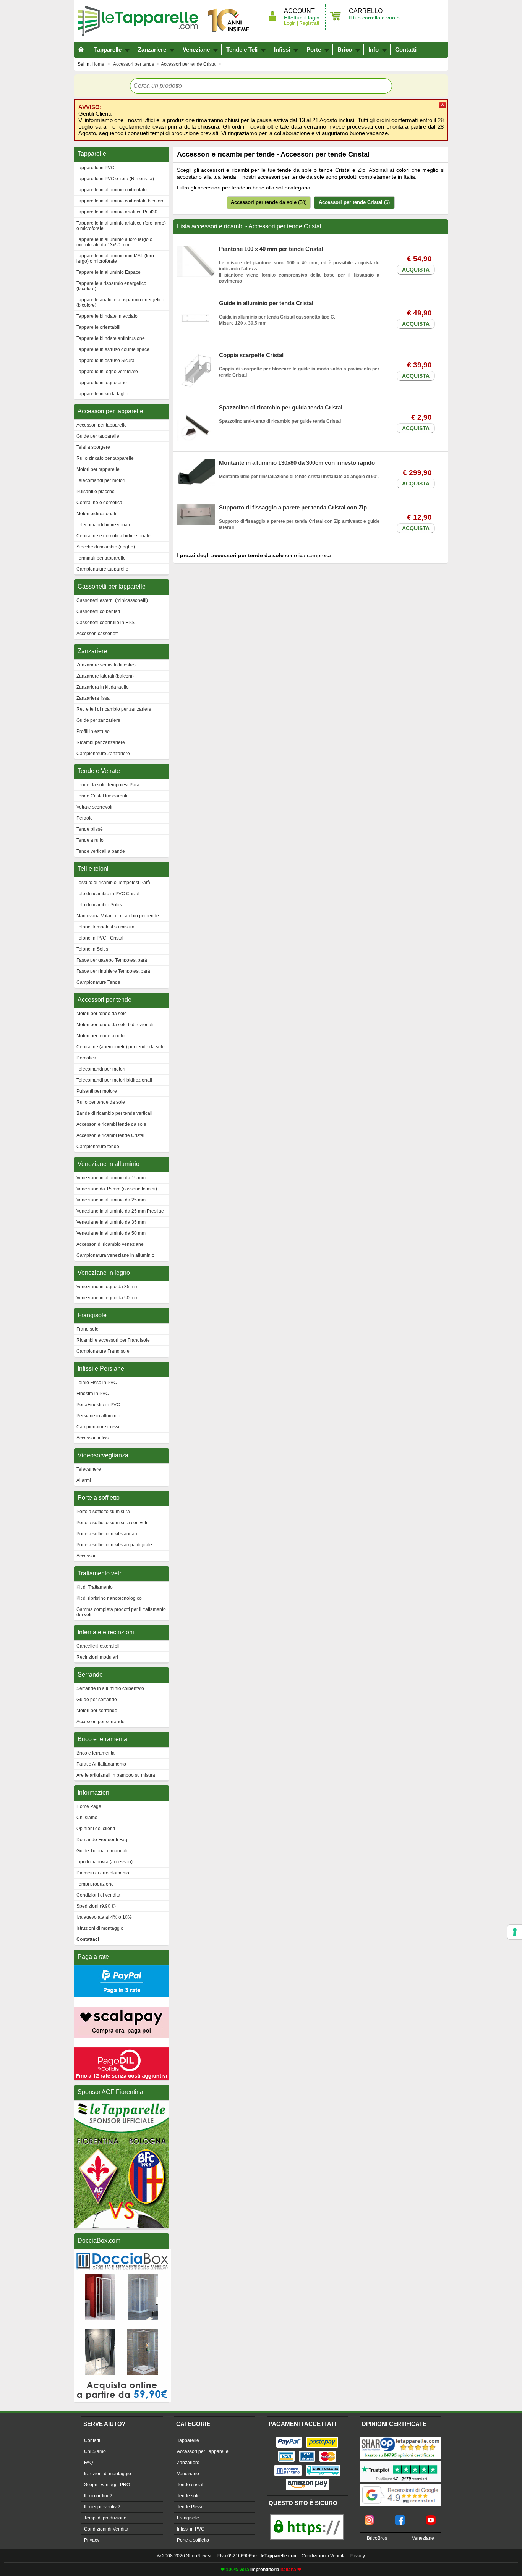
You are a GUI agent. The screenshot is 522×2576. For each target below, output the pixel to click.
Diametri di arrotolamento (103, 1873)
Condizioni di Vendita (106, 2529)
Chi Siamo (95, 2451)
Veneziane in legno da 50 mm (107, 1298)
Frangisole (88, 1329)
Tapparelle (141, 21)
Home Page (89, 1806)
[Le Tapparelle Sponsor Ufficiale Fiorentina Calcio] (122, 2104)
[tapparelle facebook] (400, 2518)
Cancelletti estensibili (99, 1646)
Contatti (406, 49)
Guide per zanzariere (98, 720)
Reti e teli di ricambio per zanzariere (114, 709)
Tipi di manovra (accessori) (105, 1862)
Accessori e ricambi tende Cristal (110, 1135)
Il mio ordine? (98, 2496)
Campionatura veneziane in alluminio (115, 1255)
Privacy (92, 2540)
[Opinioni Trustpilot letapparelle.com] (400, 2461)
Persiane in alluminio (98, 1416)
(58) (269, 202)
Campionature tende (98, 1147)
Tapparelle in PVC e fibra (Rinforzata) (115, 179)
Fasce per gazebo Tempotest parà (112, 960)
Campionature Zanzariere (103, 754)
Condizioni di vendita (98, 1895)
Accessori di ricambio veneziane (110, 1244)
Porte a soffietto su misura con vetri (113, 1523)
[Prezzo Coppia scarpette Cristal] (196, 355)
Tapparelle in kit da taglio (102, 394)
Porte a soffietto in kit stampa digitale (114, 1545)
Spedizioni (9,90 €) (96, 1906)
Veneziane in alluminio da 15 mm (111, 1178)
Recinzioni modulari (97, 1657)
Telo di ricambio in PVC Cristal (108, 894)
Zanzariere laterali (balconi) (105, 676)
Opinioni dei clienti (96, 1829)
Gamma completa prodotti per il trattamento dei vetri (121, 1612)
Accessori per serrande (101, 1722)
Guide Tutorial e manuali (102, 1851)
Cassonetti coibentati (98, 611)
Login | (291, 23)
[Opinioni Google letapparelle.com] (400, 2485)
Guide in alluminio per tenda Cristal (266, 303)
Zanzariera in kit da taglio (103, 687)
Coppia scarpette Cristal (251, 355)
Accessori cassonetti (98, 634)
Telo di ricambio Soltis (99, 905)
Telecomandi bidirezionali (103, 525)
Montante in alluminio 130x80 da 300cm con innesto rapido (297, 463)
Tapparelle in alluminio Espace (109, 272)
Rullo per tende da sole (101, 1102)
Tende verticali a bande (101, 851)
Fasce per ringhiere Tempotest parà (113, 971)
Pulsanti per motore (97, 1091)
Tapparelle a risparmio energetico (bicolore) (111, 286)
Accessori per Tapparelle (203, 2451)
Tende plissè (90, 829)
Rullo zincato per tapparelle (105, 458)
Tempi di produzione (105, 2518)
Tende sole (188, 2496)
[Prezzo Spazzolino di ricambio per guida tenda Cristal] (196, 407)
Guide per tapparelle (98, 436)
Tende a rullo (90, 840)
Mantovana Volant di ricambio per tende (118, 916)
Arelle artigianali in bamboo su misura (116, 1775)
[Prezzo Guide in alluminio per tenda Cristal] (196, 303)
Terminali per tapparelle (101, 558)
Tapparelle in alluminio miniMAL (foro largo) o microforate (115, 259)
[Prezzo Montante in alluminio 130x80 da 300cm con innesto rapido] (196, 462)
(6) (354, 202)
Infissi (282, 49)
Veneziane (196, 49)
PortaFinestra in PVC (98, 1405)
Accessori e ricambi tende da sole (111, 1124)
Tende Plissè (190, 2507)
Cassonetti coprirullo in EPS (105, 623)
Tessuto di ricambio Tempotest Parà (113, 883)
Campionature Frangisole (103, 1351)
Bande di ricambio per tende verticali (114, 1113)
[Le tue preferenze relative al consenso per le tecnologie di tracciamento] (515, 1932)
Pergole (85, 818)
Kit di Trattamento (95, 1587)
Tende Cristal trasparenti (102, 796)
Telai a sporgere (93, 447)
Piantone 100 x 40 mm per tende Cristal (271, 249)
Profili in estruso (93, 731)
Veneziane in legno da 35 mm (107, 1287)
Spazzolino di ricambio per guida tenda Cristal (281, 407)
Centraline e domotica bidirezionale (113, 536)
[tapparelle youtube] (431, 2518)
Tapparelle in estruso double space (113, 349)
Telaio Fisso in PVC (97, 1383)
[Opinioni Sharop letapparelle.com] (400, 2438)
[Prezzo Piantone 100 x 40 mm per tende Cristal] (196, 249)
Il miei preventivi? (102, 2507)
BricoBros (377, 2538)
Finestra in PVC (93, 1394)
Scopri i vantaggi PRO (107, 2485)
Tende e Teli (242, 49)
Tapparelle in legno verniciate (107, 372)
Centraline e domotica (99, 503)
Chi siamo (87, 1818)
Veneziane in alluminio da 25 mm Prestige (120, 1211)
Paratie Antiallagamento (101, 1764)
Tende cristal (190, 2485)
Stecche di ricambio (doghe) (106, 547)
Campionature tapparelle (102, 569)
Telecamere (89, 1469)
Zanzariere (152, 49)
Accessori (87, 1556)
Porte (314, 49)
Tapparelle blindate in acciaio (107, 316)
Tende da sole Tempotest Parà (108, 785)
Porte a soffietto (193, 2540)
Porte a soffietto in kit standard (108, 1534)
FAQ (88, 2463)
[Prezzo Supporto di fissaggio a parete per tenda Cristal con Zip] (196, 507)
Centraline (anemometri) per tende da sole (121, 1047)
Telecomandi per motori (101, 480)
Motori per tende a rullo (101, 1036)
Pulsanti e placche (96, 492)
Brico (345, 49)
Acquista (416, 270)
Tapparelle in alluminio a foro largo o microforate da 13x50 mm (114, 242)
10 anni (229, 21)
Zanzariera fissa (93, 698)
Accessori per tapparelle (102, 425)
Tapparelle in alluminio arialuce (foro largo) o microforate (121, 226)
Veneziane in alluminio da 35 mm (111, 1222)
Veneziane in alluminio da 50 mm (111, 1233)
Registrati (309, 23)
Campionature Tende (98, 982)
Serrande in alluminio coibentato (110, 1688)
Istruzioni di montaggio (100, 1928)
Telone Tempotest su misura (105, 927)
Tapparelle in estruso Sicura (105, 361)
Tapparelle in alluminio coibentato (112, 190)
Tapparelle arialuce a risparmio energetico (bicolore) (120, 302)
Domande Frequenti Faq (102, 1840)
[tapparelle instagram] (369, 2518)
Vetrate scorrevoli (94, 807)
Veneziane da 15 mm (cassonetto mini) (117, 1189)
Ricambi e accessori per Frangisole (113, 1340)
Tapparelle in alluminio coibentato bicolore (121, 201)
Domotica (86, 1058)
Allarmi (84, 1480)
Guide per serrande (97, 1700)
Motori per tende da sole (102, 1014)
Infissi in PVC (191, 2529)
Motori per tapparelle (98, 469)
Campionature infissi (98, 1427)
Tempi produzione (95, 1884)
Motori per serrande (97, 1711)
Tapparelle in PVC (95, 168)
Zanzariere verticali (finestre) (106, 665)
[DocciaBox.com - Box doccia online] (122, 2252)
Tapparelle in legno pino (102, 383)
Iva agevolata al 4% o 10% (104, 1917)
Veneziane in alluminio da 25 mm (111, 1200)
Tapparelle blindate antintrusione (111, 338)
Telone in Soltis (92, 949)
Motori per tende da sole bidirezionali (115, 1025)
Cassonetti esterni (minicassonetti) (112, 600)
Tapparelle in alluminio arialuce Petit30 (117, 212)
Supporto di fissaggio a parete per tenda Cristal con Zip (293, 507)
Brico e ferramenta (96, 1753)
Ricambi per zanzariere (101, 742)
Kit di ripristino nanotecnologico (109, 1598)
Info (374, 49)
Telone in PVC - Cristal (100, 938)
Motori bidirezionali (96, 514)
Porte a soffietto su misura (103, 1512)
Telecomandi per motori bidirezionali (114, 1080)
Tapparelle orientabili (98, 327)
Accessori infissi (93, 1438)
